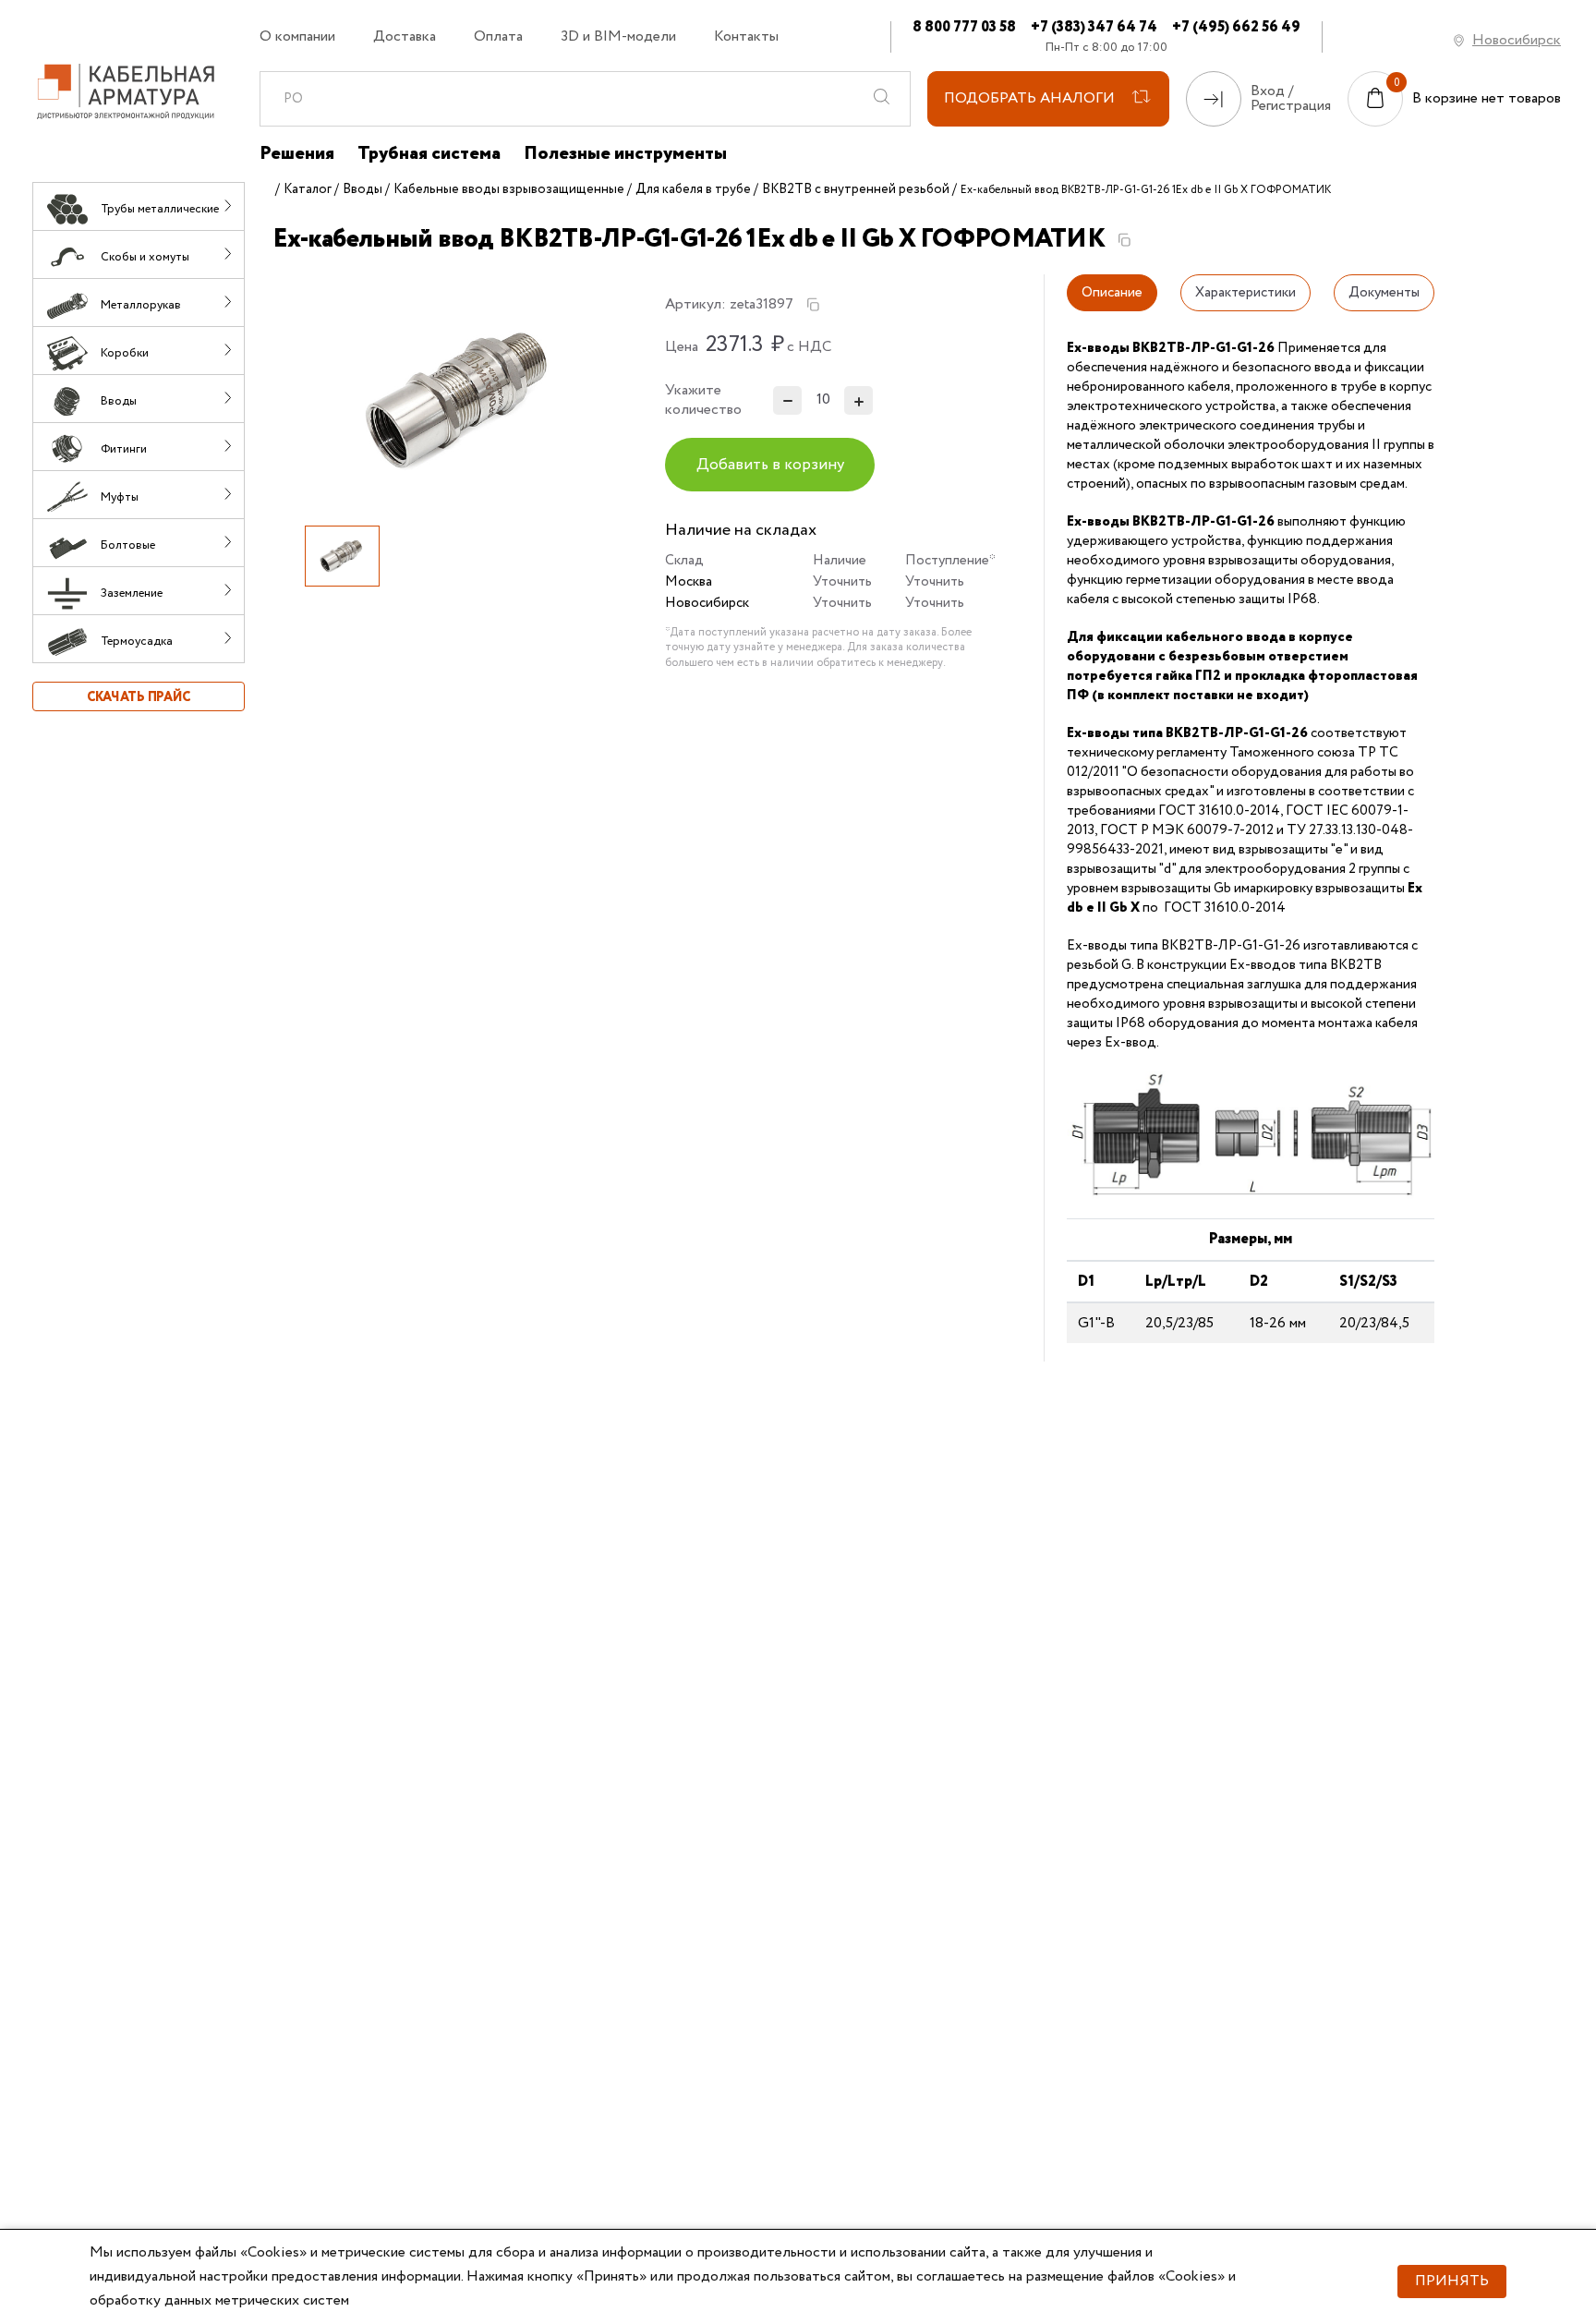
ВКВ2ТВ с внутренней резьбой (856, 189)
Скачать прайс (139, 697)
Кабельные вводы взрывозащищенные (509, 189)
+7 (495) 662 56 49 (1236, 27)
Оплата (498, 37)
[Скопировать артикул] (813, 305)
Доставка (405, 37)
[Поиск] (882, 99)
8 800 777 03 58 (964, 27)
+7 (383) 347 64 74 (1094, 27)
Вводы (363, 189)
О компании (297, 37)
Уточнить (842, 582)
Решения (297, 154)
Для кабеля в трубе (693, 189)
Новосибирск (1517, 40)
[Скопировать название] (1124, 240)
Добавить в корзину (770, 465)
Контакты (746, 37)
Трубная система (429, 154)
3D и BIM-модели (618, 37)
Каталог (308, 189)
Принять (1452, 2281)
